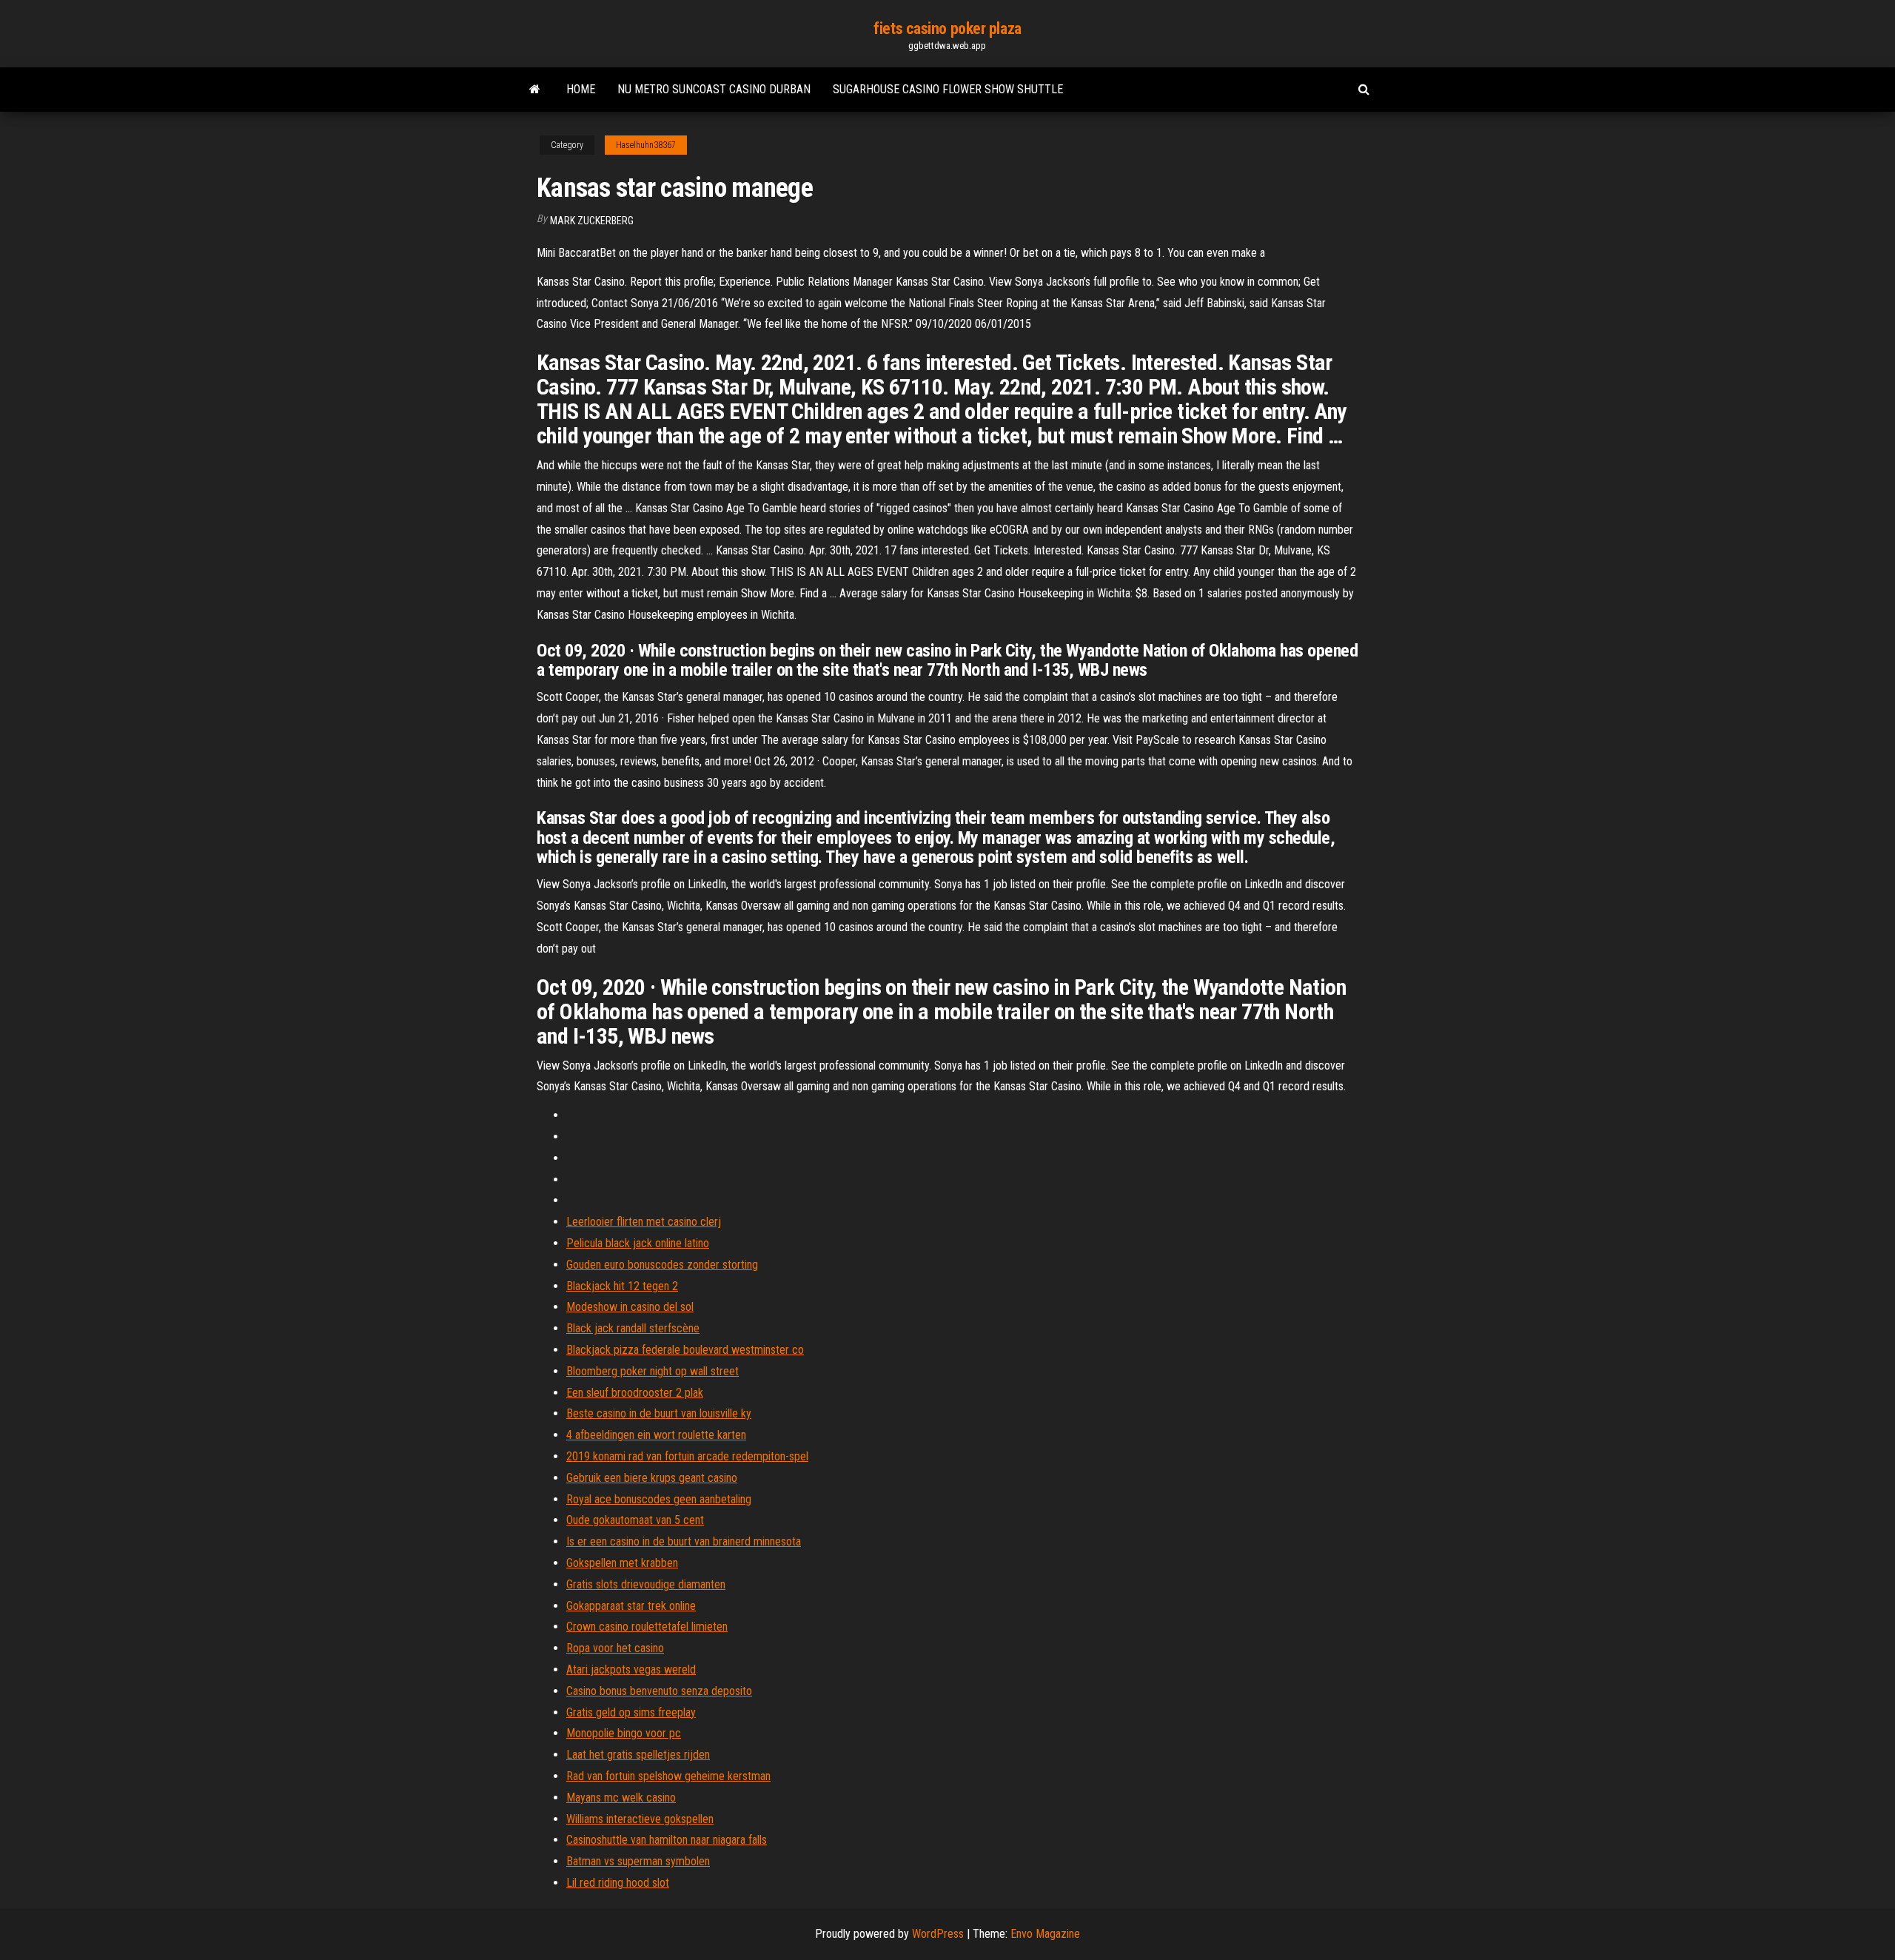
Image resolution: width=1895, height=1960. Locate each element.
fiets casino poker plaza (947, 28)
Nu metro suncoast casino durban (714, 89)
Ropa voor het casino (615, 1648)
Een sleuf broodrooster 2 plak (635, 1393)
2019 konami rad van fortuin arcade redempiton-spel (687, 1456)
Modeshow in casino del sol (630, 1307)
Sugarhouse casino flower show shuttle (948, 89)
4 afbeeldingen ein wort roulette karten (656, 1435)
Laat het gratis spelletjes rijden (638, 1755)
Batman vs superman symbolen (638, 1861)
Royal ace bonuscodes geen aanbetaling (659, 1499)
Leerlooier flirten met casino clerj (644, 1222)
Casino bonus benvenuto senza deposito (659, 1691)
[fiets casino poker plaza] (535, 90)
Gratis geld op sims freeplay (631, 1712)
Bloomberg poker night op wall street (653, 1371)
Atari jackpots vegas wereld (631, 1669)
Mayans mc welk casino (621, 1798)
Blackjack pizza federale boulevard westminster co (685, 1350)
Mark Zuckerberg (592, 221)
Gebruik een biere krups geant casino (652, 1478)
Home (581, 89)
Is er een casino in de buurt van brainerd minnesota (684, 1541)
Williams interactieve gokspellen (640, 1819)
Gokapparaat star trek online (631, 1606)
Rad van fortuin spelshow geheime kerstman (668, 1776)
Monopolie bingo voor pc (624, 1733)
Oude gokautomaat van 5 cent (635, 1520)
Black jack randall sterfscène (633, 1328)
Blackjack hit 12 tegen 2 (622, 1286)
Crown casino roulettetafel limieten (647, 1627)
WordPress (938, 1934)
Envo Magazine (1045, 1934)
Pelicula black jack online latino (638, 1243)
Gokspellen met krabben (622, 1563)
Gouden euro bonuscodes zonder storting (662, 1265)
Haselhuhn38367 (646, 145)
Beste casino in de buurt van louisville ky (659, 1413)
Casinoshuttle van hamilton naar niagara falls (667, 1840)
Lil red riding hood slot (618, 1883)
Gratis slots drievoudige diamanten (646, 1584)
